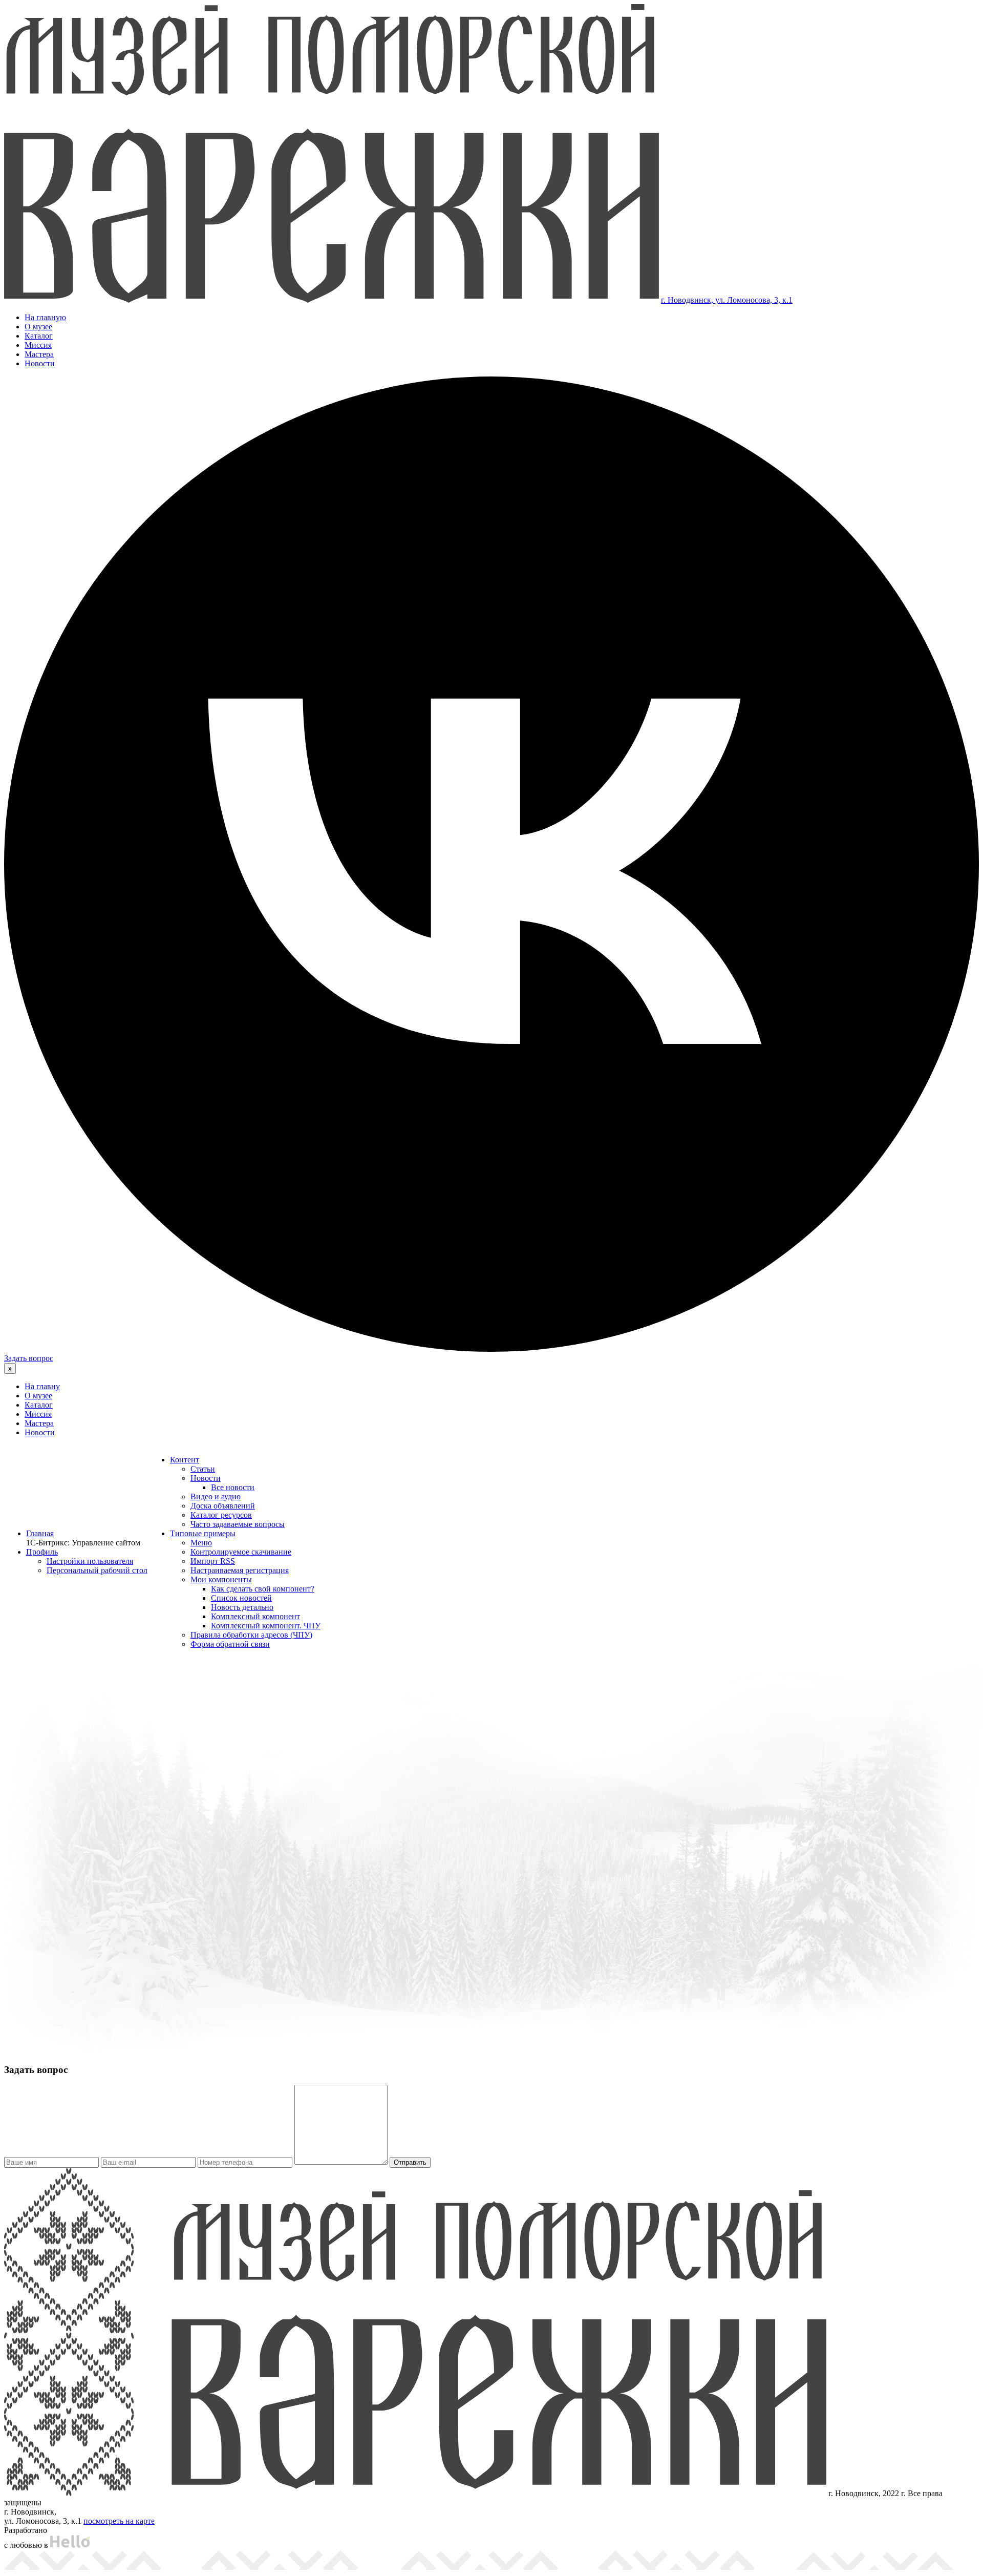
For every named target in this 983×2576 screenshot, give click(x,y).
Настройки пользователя (90, 1561)
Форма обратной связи (230, 1644)
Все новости (233, 1487)
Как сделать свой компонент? (263, 1589)
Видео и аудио (216, 1496)
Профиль (42, 1552)
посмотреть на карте (119, 2521)
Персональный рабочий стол (97, 1570)
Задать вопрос (29, 1358)
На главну (42, 1386)
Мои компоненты (221, 1579)
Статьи (203, 1469)
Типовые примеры (203, 1533)
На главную (45, 317)
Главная (40, 1533)
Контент (185, 1460)
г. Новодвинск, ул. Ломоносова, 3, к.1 (727, 300)
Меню (201, 1543)
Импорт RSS (213, 1561)
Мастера (39, 354)
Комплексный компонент (255, 1616)
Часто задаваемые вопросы (238, 1524)
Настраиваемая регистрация (240, 1570)
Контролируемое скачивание (241, 1552)
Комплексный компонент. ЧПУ (266, 1626)
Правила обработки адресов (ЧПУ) (251, 1635)
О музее (38, 327)
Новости (40, 363)
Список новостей (241, 1598)
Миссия (38, 345)
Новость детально (242, 1607)
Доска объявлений (223, 1506)
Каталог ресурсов (221, 1515)
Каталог (39, 336)
